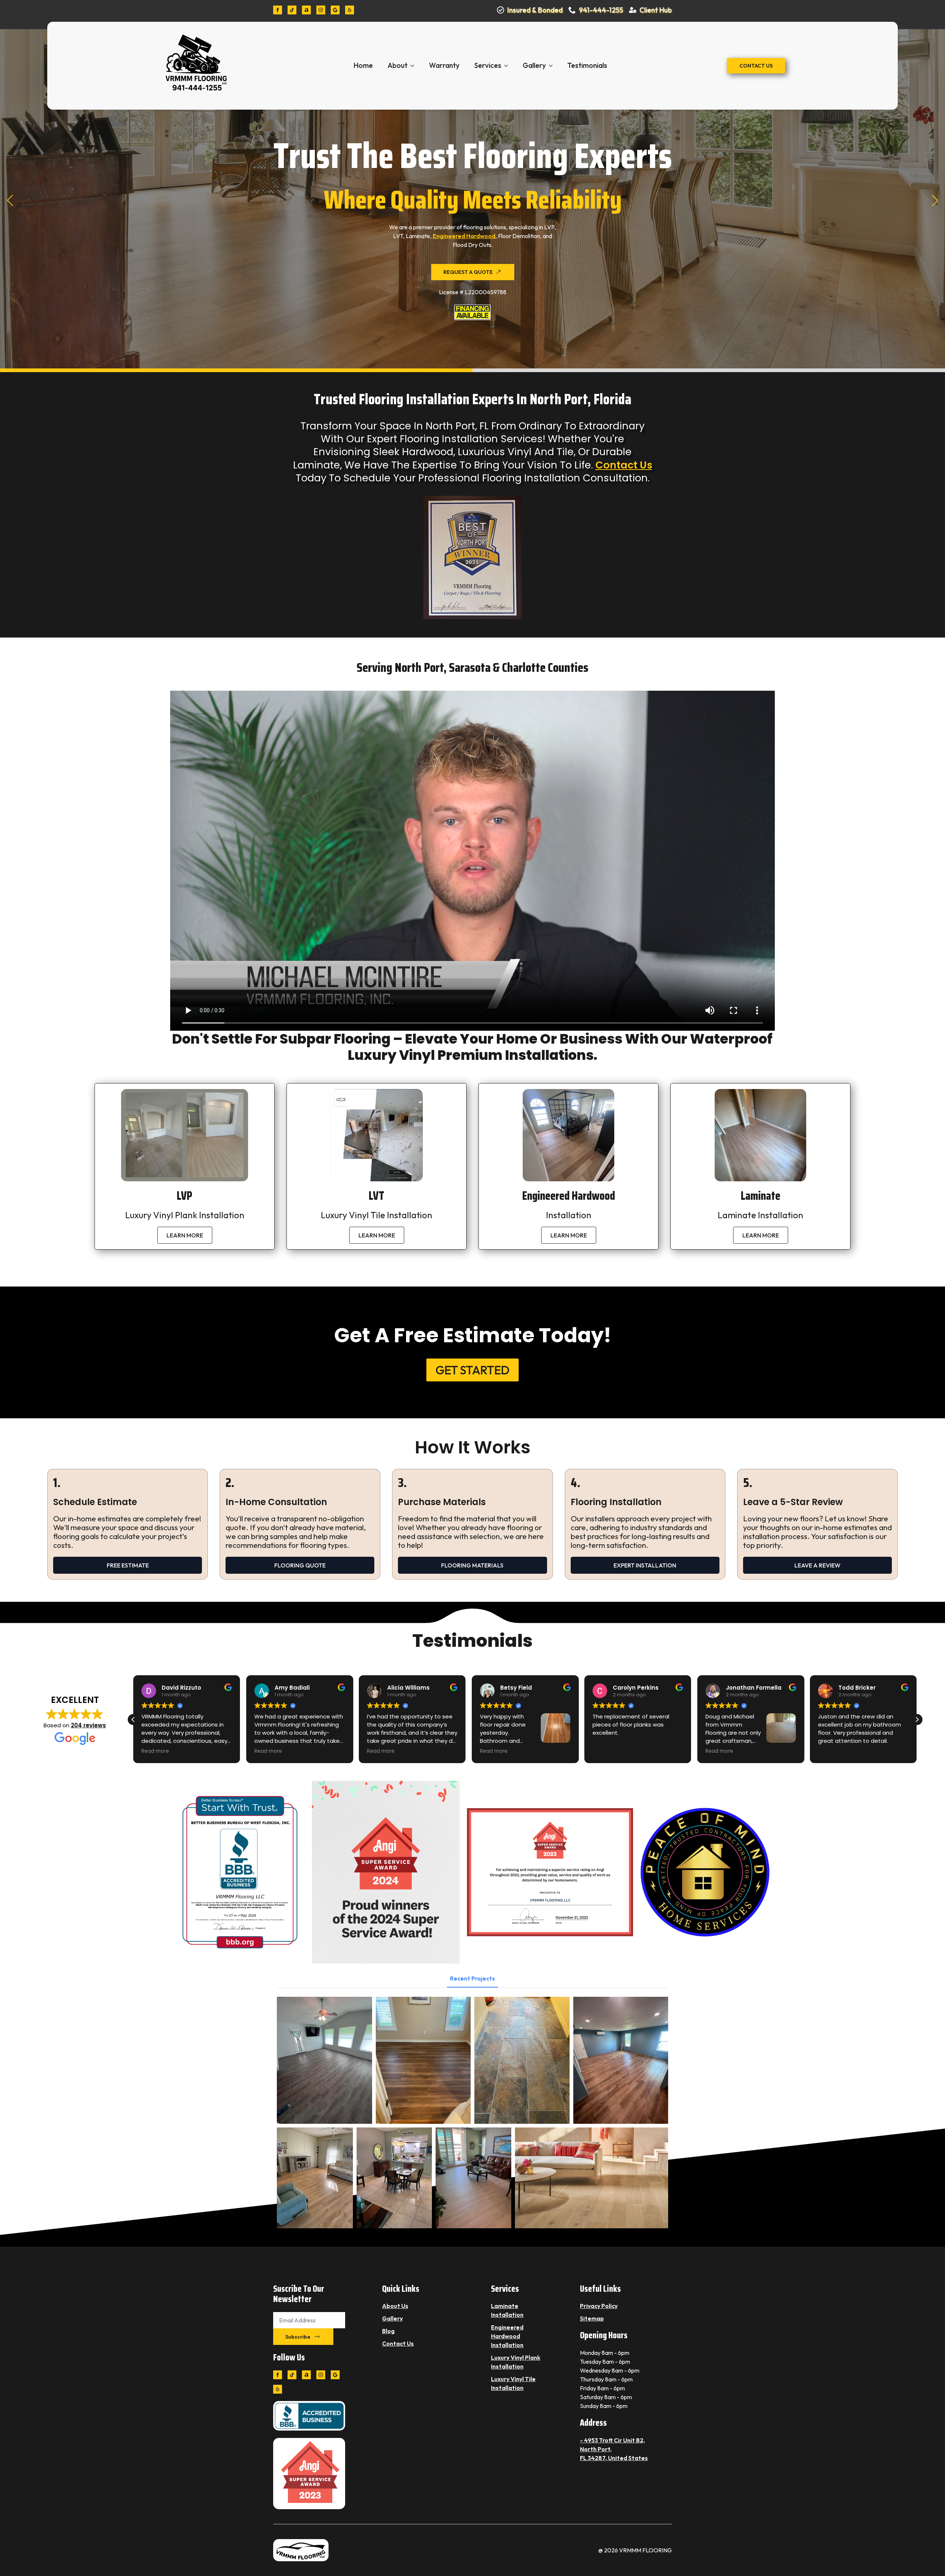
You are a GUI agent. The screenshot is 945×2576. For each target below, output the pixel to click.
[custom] (292, 10)
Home (363, 65)
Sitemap (592, 2318)
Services (488, 65)
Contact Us (624, 465)
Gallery (534, 65)
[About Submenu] (415, 66)
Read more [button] (155, 1751)
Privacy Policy (599, 2306)
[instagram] (321, 10)
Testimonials (587, 65)
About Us (395, 2306)
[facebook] (278, 10)
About (398, 65)
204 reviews (88, 1725)
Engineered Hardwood (464, 236)
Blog (388, 2331)
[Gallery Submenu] (553, 66)
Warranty (444, 65)
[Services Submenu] (508, 66)
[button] (10, 200)
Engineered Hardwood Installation (507, 2336)
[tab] (472, 1978)
